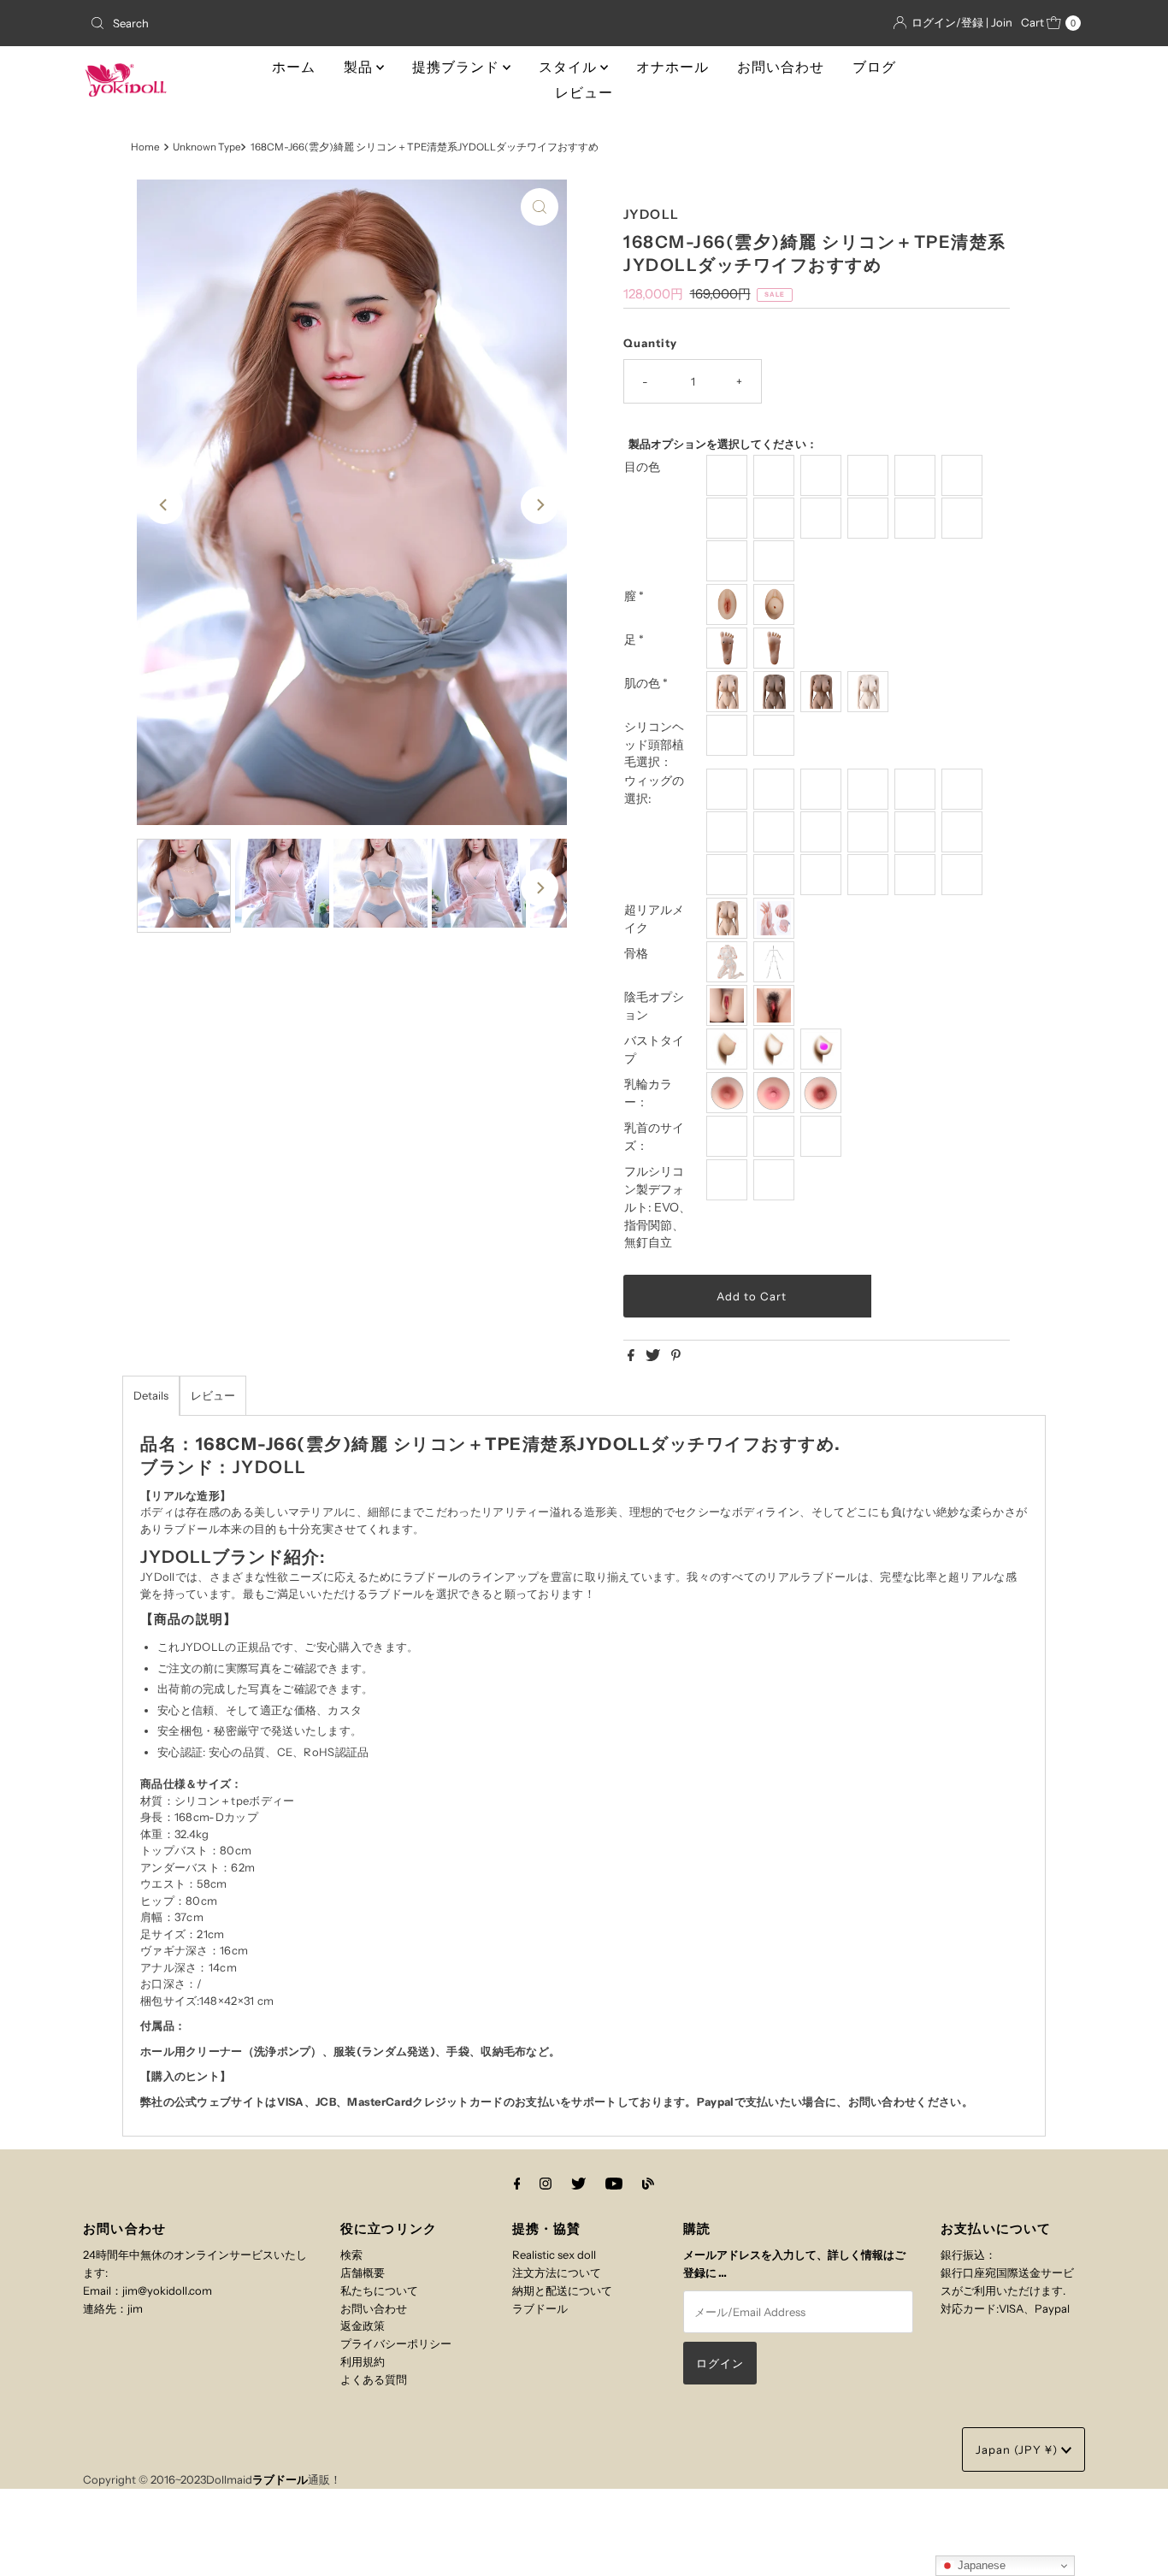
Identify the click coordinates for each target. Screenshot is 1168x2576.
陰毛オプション (654, 1006)
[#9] (870, 832)
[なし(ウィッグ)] (729, 735)
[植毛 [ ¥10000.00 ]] (776, 735)
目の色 (642, 467)
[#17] (964, 875)
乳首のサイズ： (654, 1137)
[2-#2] (964, 475)
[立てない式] (776, 648)
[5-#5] (823, 518)
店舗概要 (363, 2272)
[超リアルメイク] (776, 918)
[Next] (540, 505)
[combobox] (245, 23)
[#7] (776, 832)
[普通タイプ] (729, 1049)
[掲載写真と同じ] (729, 475)
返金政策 (363, 2325)
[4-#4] (776, 518)
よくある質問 (374, 2379)
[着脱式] (776, 604)
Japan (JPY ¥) (1018, 2449)
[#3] (870, 789)
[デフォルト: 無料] (776, 1180)
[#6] (729, 832)
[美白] (870, 692)
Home (145, 147)
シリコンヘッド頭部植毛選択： (654, 745)
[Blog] (648, 2184)
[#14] (823, 875)
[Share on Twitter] (654, 1356)
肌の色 (646, 683)
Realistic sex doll (554, 2255)
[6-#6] (870, 518)
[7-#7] (917, 518)
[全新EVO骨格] (729, 962)
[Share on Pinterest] (676, 1356)
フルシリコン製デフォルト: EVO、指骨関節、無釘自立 (658, 1207)
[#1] (776, 789)
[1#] (776, 475)
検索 (351, 2255)
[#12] (729, 875)
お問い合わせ (781, 67)
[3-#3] (729, 518)
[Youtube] (614, 2184)
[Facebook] (517, 2184)
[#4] (917, 789)
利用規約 (363, 2361)
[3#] (870, 475)
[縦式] (729, 648)
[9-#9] (729, 561)
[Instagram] (546, 2184)
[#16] (917, 875)
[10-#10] (776, 561)
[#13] (776, 875)
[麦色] (823, 692)
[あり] (776, 1005)
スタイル (569, 67)
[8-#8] (964, 518)
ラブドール (540, 2308)
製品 (360, 67)
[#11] (964, 832)
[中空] (776, 1049)
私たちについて (379, 2290)
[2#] (823, 475)
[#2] (823, 789)
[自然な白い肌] (729, 692)
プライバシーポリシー (396, 2343)
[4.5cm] (823, 1136)
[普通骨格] (776, 962)
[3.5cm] (776, 1136)
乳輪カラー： (648, 1093)
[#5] (964, 789)
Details (151, 1395)
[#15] (870, 875)
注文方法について (557, 2272)
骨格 (636, 953)
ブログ (874, 67)
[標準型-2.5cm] (729, 1136)
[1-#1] (917, 475)
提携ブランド (457, 67)
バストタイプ (654, 1049)
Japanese (980, 2565)
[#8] (823, 832)
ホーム (294, 67)
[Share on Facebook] (632, 1356)
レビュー (584, 93)
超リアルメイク (654, 919)
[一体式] (729, 604)
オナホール (672, 67)
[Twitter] (578, 2184)
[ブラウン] (776, 692)
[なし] (729, 1005)
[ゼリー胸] (823, 1049)
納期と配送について (562, 2290)
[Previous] (164, 505)
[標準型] (729, 918)
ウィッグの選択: (654, 790)
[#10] (917, 832)
